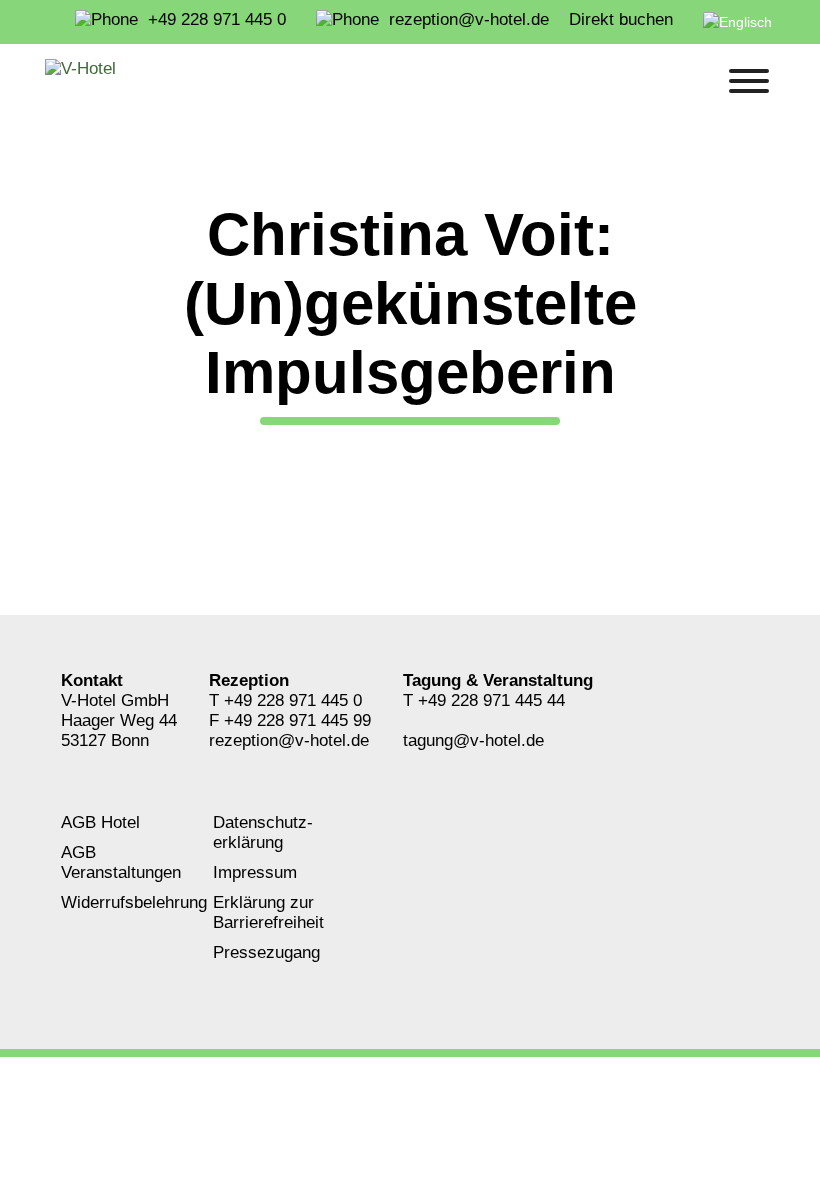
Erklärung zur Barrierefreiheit (268, 912)
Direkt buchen (621, 19)
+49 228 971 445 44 (491, 700)
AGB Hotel (100, 822)
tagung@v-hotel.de (473, 740)
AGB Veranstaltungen (121, 862)
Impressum (255, 872)
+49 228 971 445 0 (293, 700)
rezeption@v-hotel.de (289, 740)
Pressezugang (266, 952)
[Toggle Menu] (749, 81)
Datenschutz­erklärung (263, 832)
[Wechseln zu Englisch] (741, 22)
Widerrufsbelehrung (134, 902)
